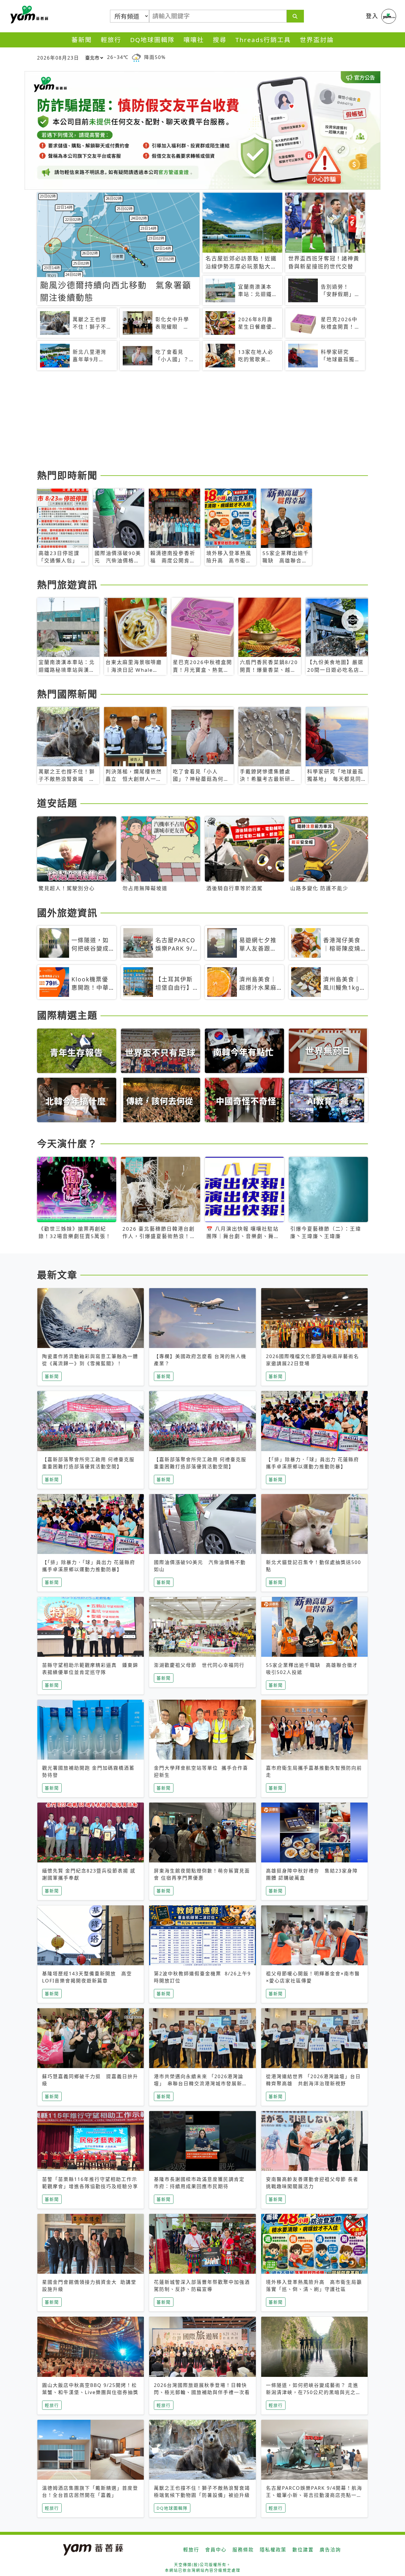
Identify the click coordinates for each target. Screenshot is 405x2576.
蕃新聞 (82, 40)
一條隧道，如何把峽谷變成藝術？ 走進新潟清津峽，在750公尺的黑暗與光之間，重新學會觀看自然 (312, 2392)
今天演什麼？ (67, 1143)
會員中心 (216, 2550)
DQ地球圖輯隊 (152, 40)
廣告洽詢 (330, 2550)
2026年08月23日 (58, 58)
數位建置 (303, 2550)
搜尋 (220, 40)
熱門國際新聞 (67, 694)
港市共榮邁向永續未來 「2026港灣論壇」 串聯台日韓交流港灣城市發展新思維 (201, 2083)
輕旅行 (111, 40)
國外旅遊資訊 (67, 913)
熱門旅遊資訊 (67, 585)
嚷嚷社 (194, 40)
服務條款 (243, 2550)
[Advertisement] (203, 421)
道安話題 (57, 803)
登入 (372, 16)
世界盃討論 (317, 40)
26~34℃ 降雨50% (136, 57)
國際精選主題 (67, 1015)
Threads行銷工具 (263, 40)
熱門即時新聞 (67, 475)
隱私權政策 (273, 2550)
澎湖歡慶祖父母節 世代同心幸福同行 (199, 1665)
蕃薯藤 (28, 15)
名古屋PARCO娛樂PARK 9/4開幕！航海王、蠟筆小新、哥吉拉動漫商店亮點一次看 (314, 2495)
